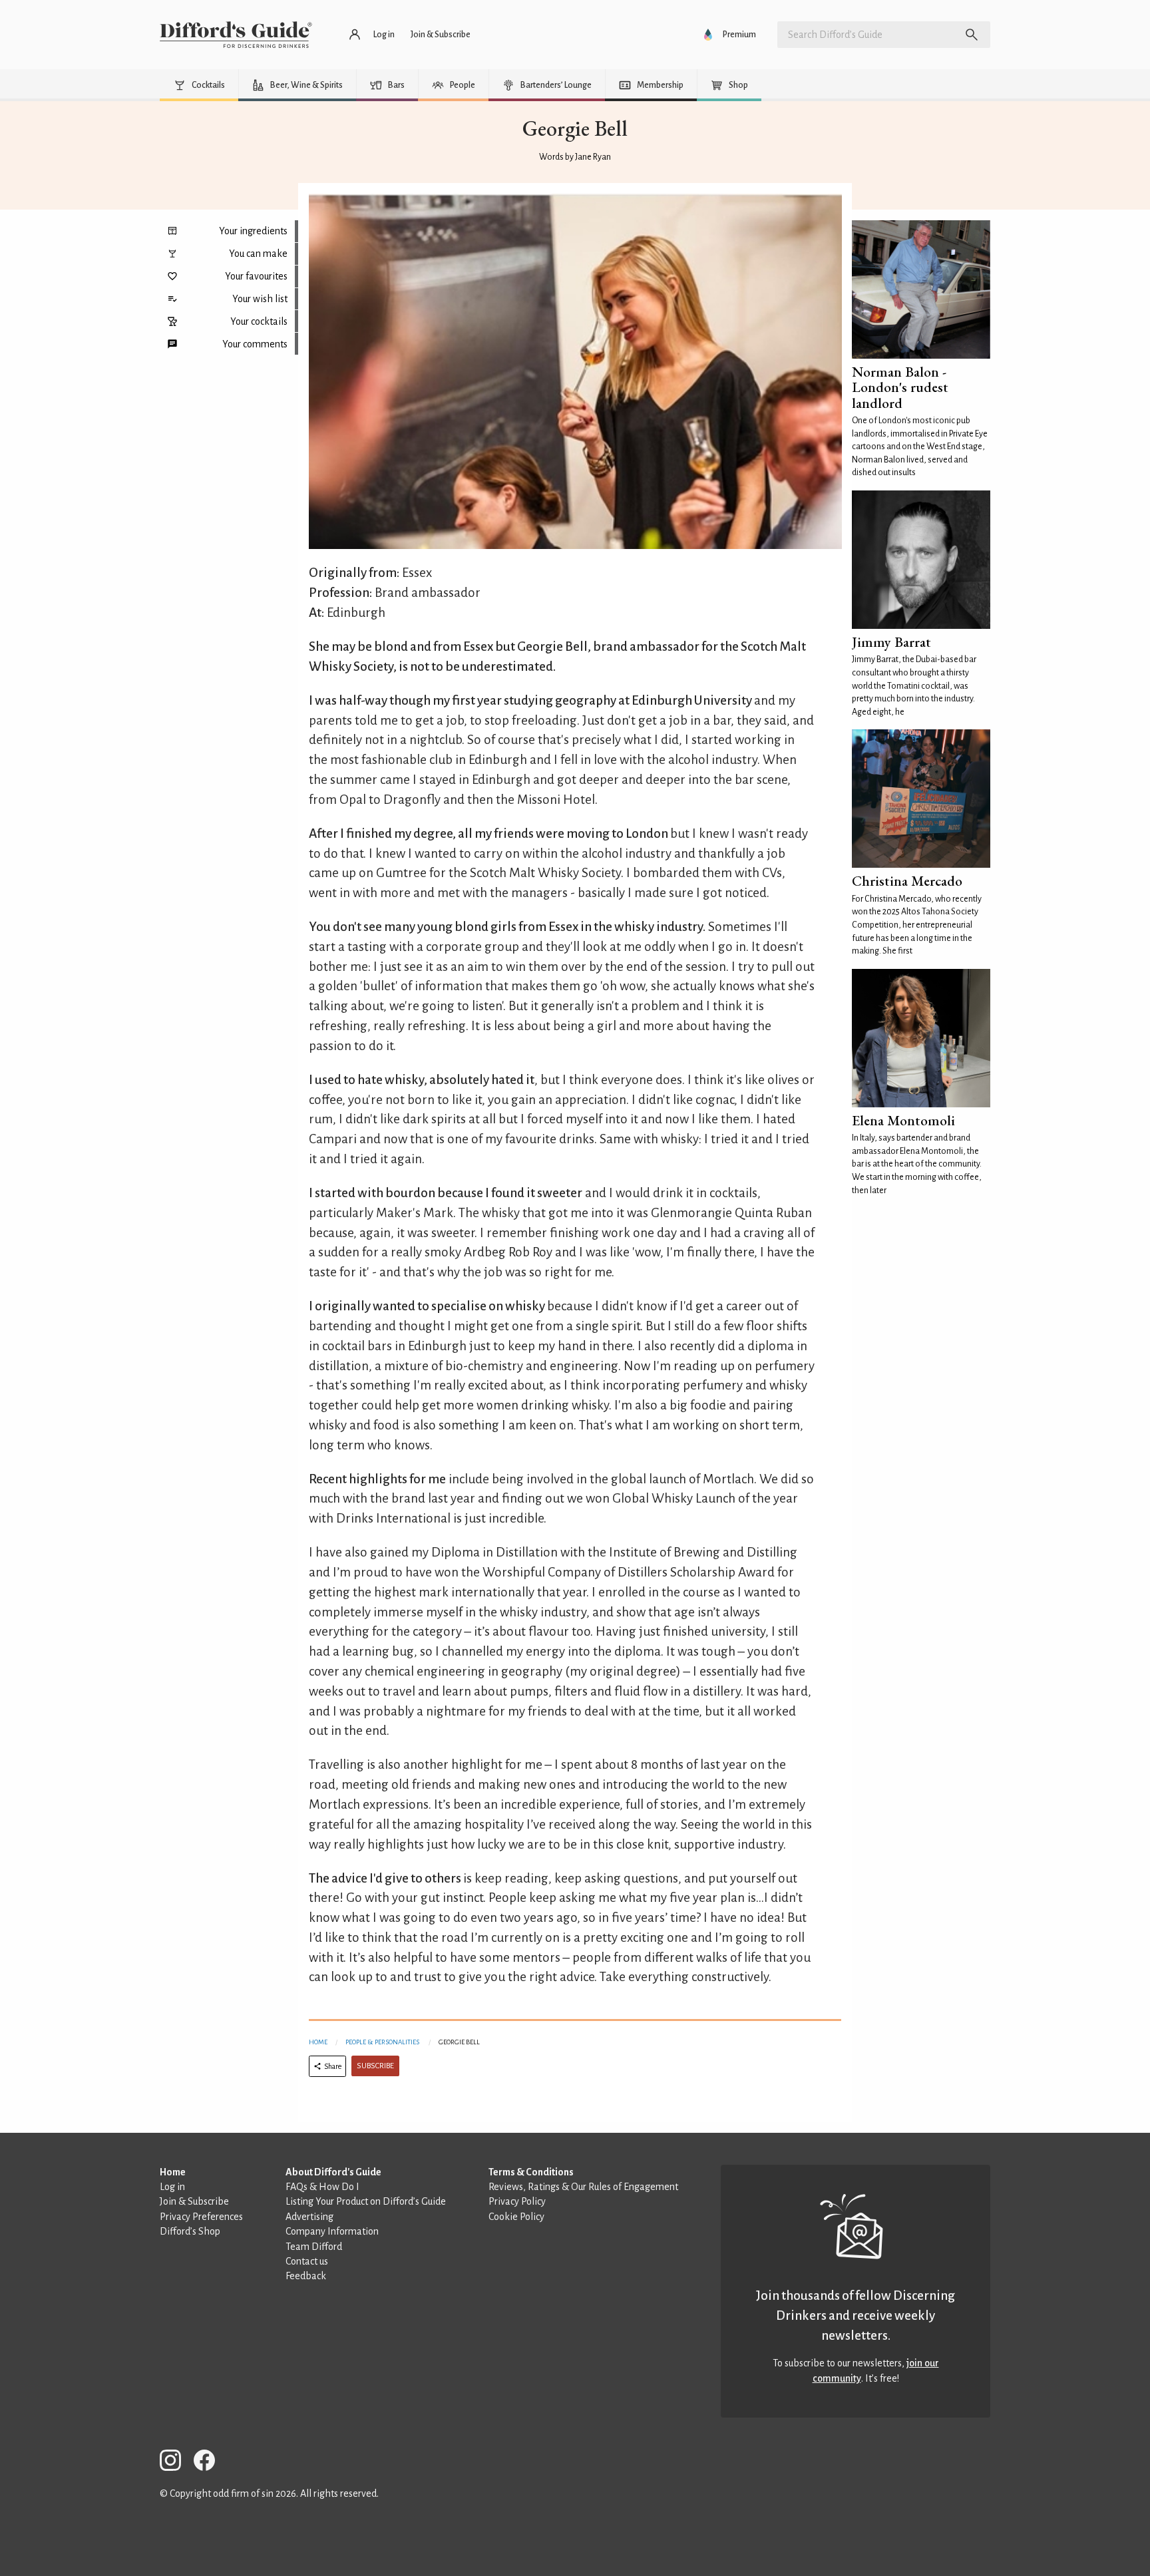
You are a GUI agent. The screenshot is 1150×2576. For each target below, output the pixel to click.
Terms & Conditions (531, 2172)
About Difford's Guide (333, 2172)
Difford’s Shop (190, 2231)
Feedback (306, 2276)
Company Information (332, 2231)
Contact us (307, 2261)
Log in (172, 2187)
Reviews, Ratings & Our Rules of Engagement (583, 2187)
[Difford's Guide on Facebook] (210, 2463)
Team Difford (314, 2247)
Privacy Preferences (201, 2217)
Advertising (309, 2217)
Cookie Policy (516, 2217)
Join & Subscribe (194, 2201)
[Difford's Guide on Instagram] (176, 2463)
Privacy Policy (517, 2201)
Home (318, 2042)
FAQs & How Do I (322, 2187)
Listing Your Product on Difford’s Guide (366, 2201)
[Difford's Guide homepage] (236, 35)
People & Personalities (382, 2042)
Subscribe (375, 2066)
